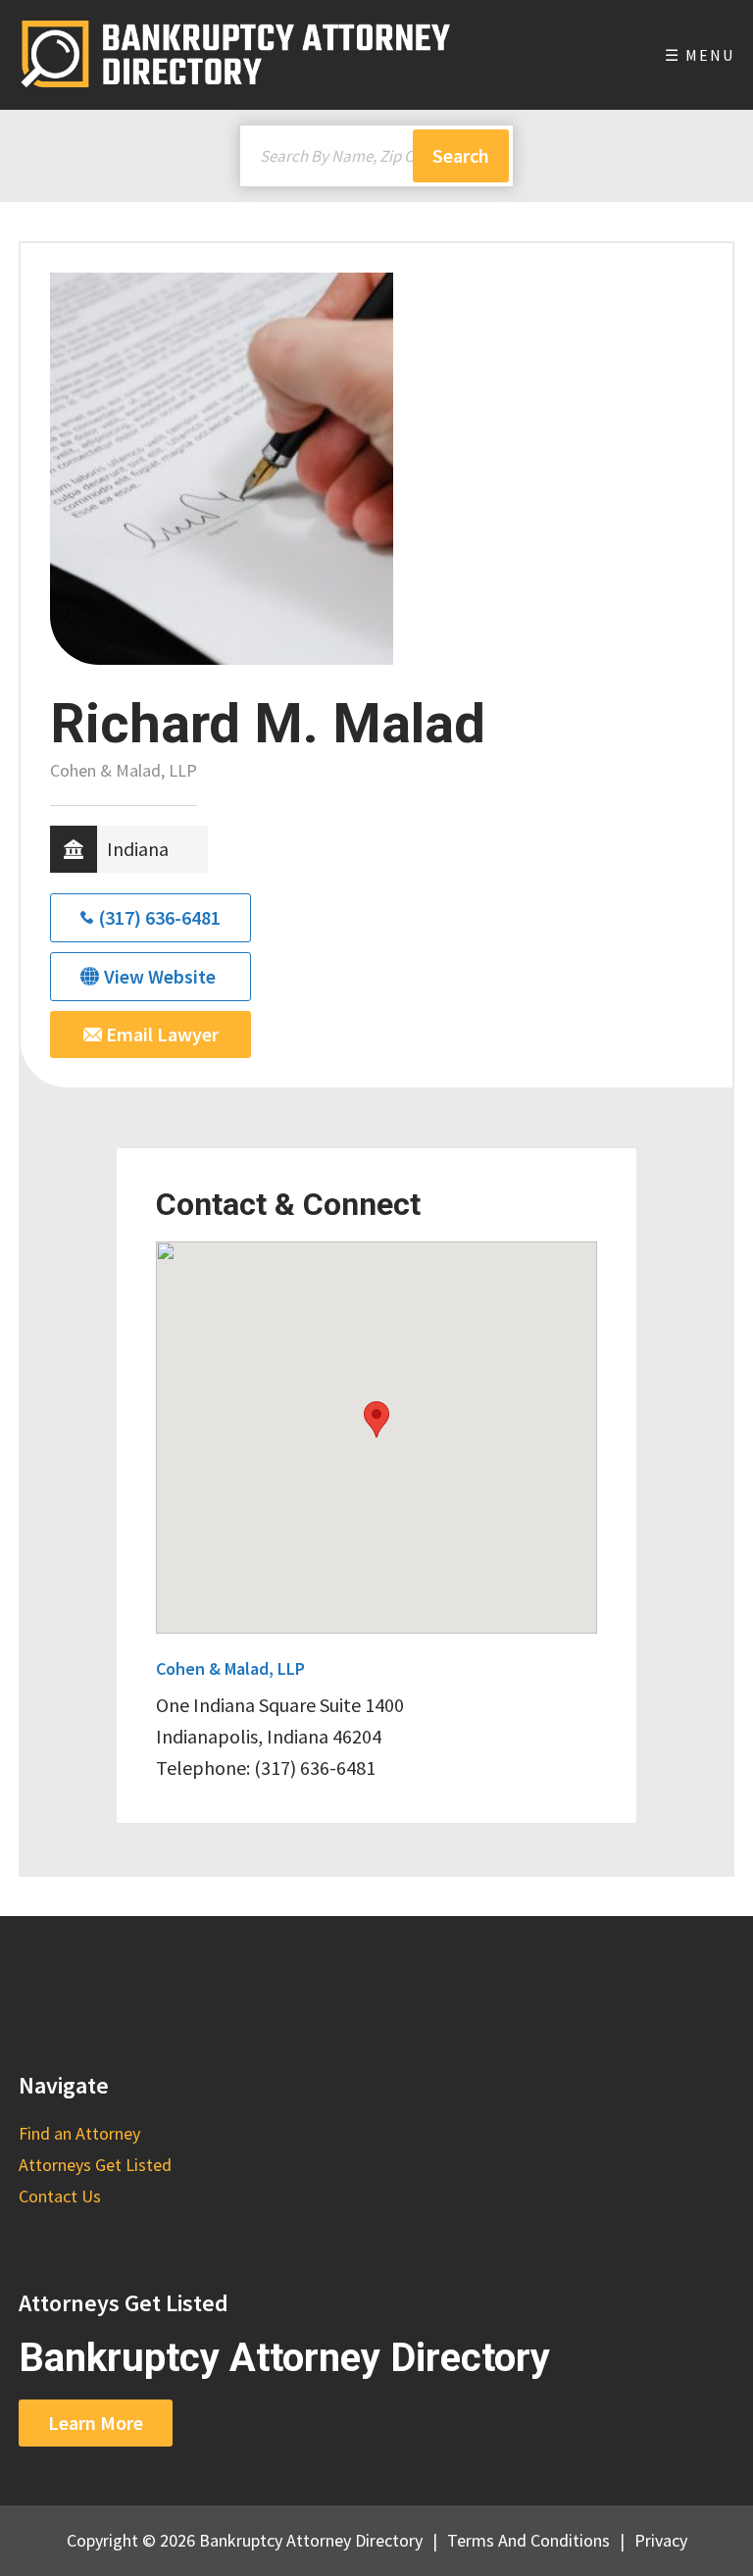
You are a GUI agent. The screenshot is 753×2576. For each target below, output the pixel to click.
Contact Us (60, 2196)
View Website (160, 976)
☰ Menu (700, 55)
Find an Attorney (79, 2133)
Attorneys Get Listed (95, 2165)
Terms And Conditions (528, 2540)
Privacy (661, 2540)
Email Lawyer (160, 1034)
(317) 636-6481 (159, 917)
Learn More (96, 2423)
